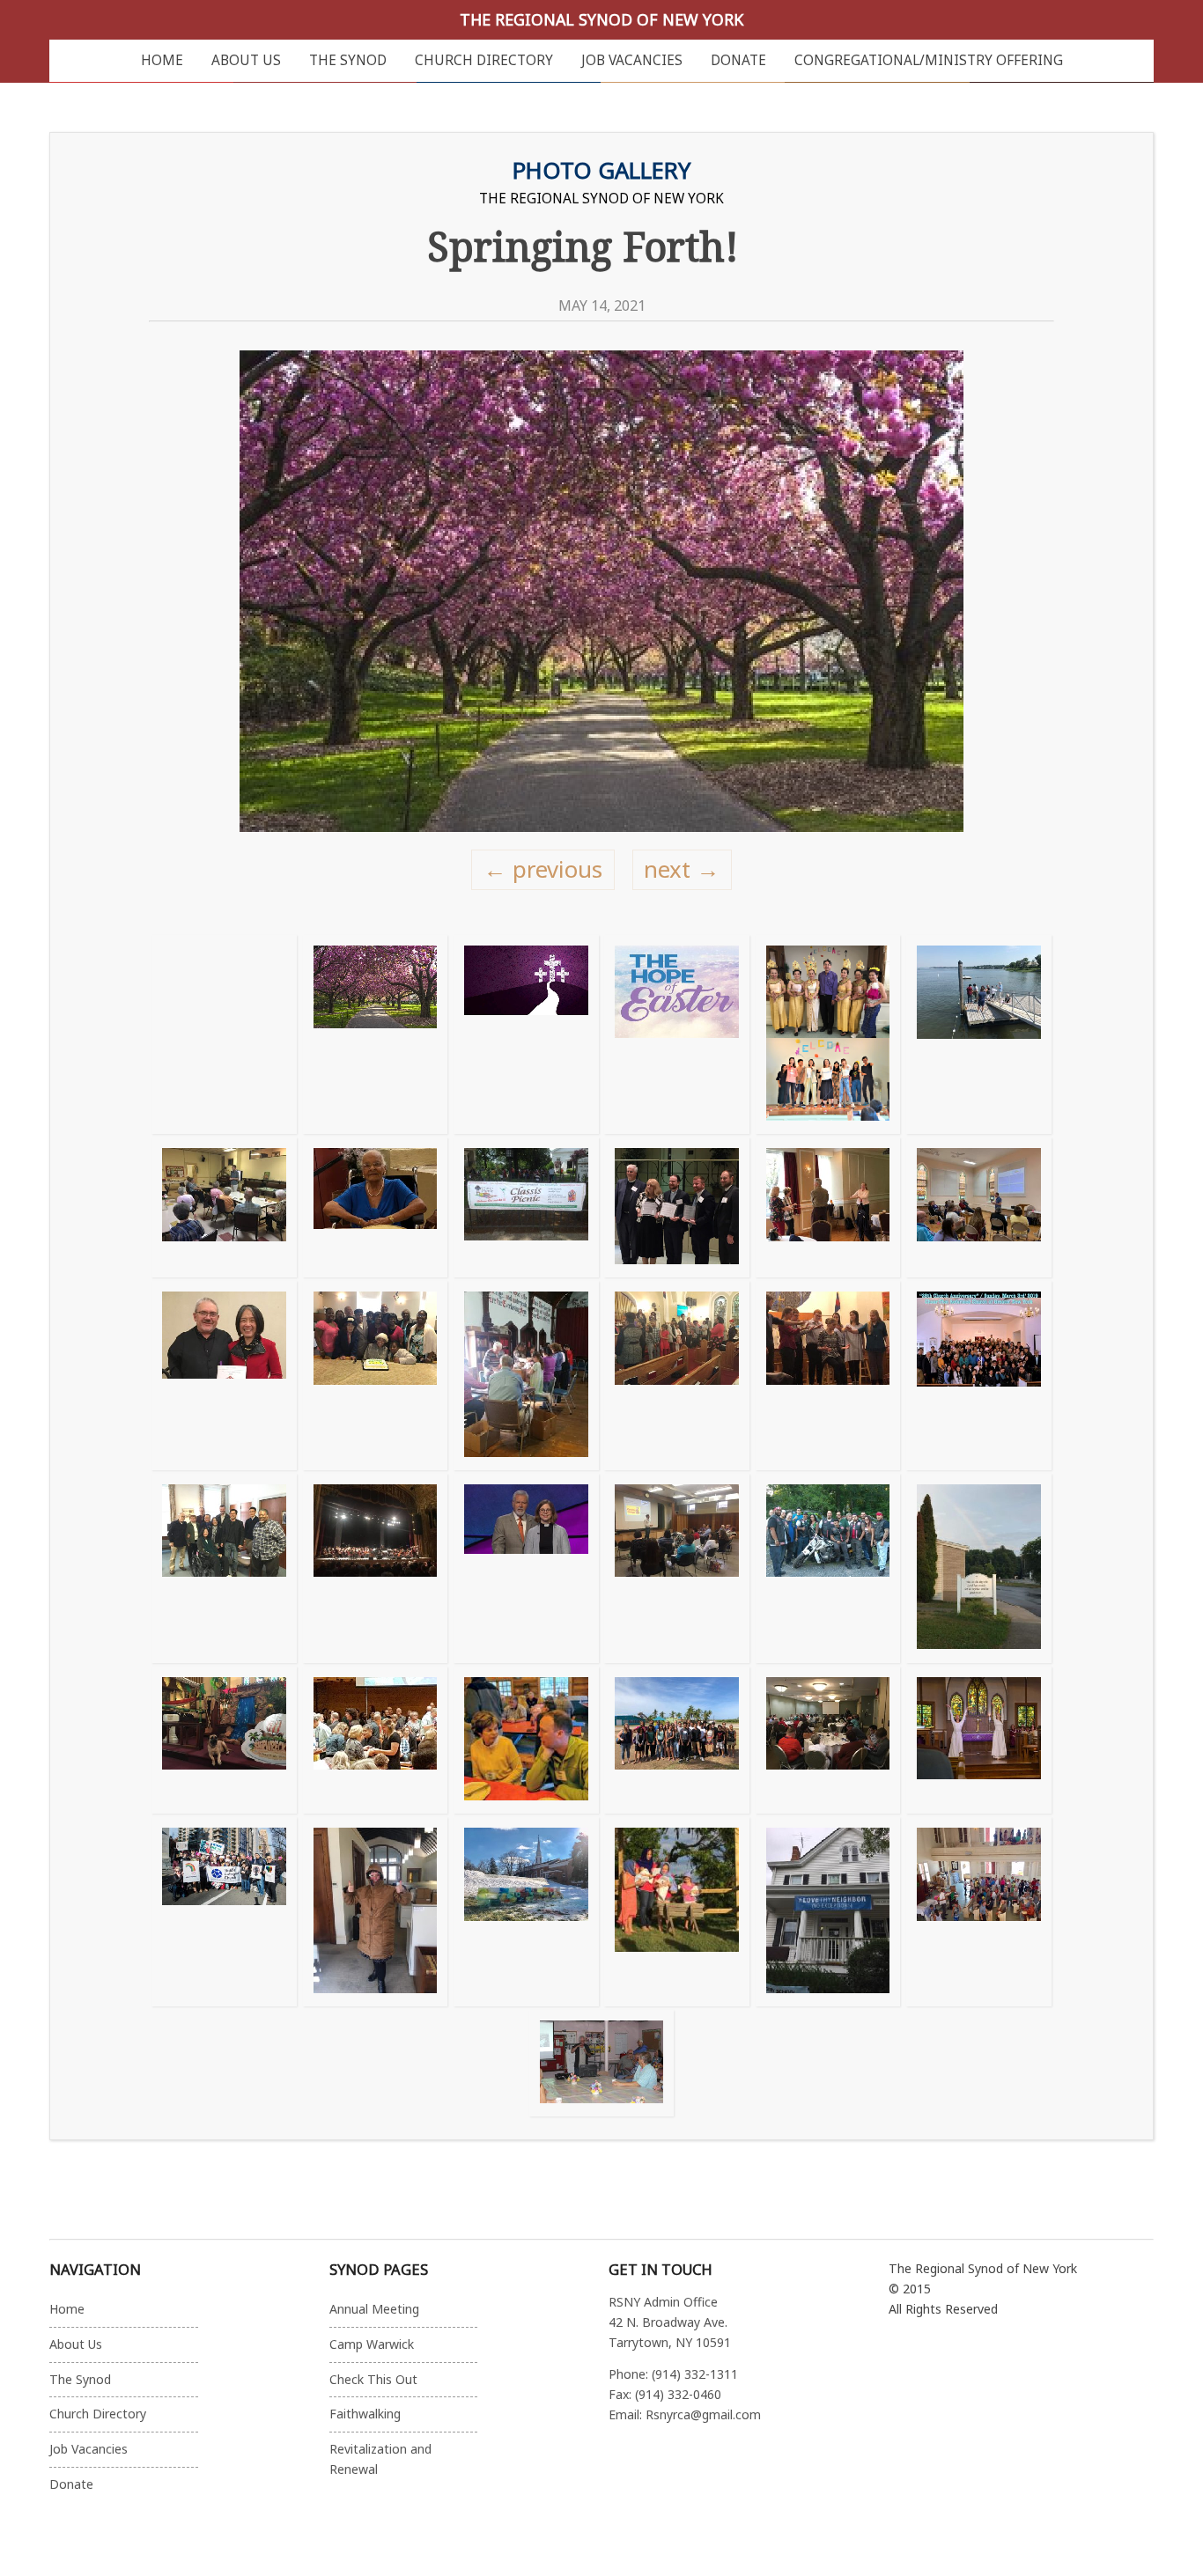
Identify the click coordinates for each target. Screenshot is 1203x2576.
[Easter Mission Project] (526, 1376)
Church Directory (484, 60)
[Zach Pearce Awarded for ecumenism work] (676, 1207)
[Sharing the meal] (375, 1741)
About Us (246, 60)
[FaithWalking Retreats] (526, 1741)
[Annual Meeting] (828, 1741)
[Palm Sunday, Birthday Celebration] (375, 1376)
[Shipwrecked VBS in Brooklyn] (224, 1741)
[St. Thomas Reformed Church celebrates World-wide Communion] (978, 1912)
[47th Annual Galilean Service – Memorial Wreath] (978, 1034)
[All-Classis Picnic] (526, 1207)
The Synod (348, 60)
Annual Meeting (374, 2309)
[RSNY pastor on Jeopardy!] (526, 1568)
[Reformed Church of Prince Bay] (828, 1568)
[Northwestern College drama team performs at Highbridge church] (828, 1376)
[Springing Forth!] (375, 1034)
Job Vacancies (632, 60)
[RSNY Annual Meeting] (828, 1207)
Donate (738, 60)
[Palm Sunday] (978, 1741)
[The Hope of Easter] (676, 1034)
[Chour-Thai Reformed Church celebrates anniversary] (978, 1376)
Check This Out (373, 2379)
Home (162, 60)
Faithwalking (365, 2414)
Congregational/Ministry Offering (929, 60)
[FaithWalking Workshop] (676, 1568)
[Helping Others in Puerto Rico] (676, 1741)
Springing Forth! (583, 246)
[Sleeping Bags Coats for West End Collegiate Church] (375, 1912)
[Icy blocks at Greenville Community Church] (526, 1912)
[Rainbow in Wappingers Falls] (978, 1568)
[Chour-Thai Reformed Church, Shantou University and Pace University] (828, 1034)
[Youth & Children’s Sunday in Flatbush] (676, 1376)
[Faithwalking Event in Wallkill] (978, 1207)
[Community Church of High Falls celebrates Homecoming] (601, 2063)
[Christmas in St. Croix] (676, 1912)
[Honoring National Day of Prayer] (526, 1034)
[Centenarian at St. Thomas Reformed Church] (375, 1207)
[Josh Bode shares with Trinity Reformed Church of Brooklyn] (224, 1207)
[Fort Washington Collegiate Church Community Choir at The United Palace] (375, 1568)
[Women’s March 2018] (224, 1912)
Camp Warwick (372, 2344)
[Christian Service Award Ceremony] (224, 1376)
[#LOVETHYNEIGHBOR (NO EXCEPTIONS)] (828, 1912)
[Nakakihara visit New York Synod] (224, 1568)
